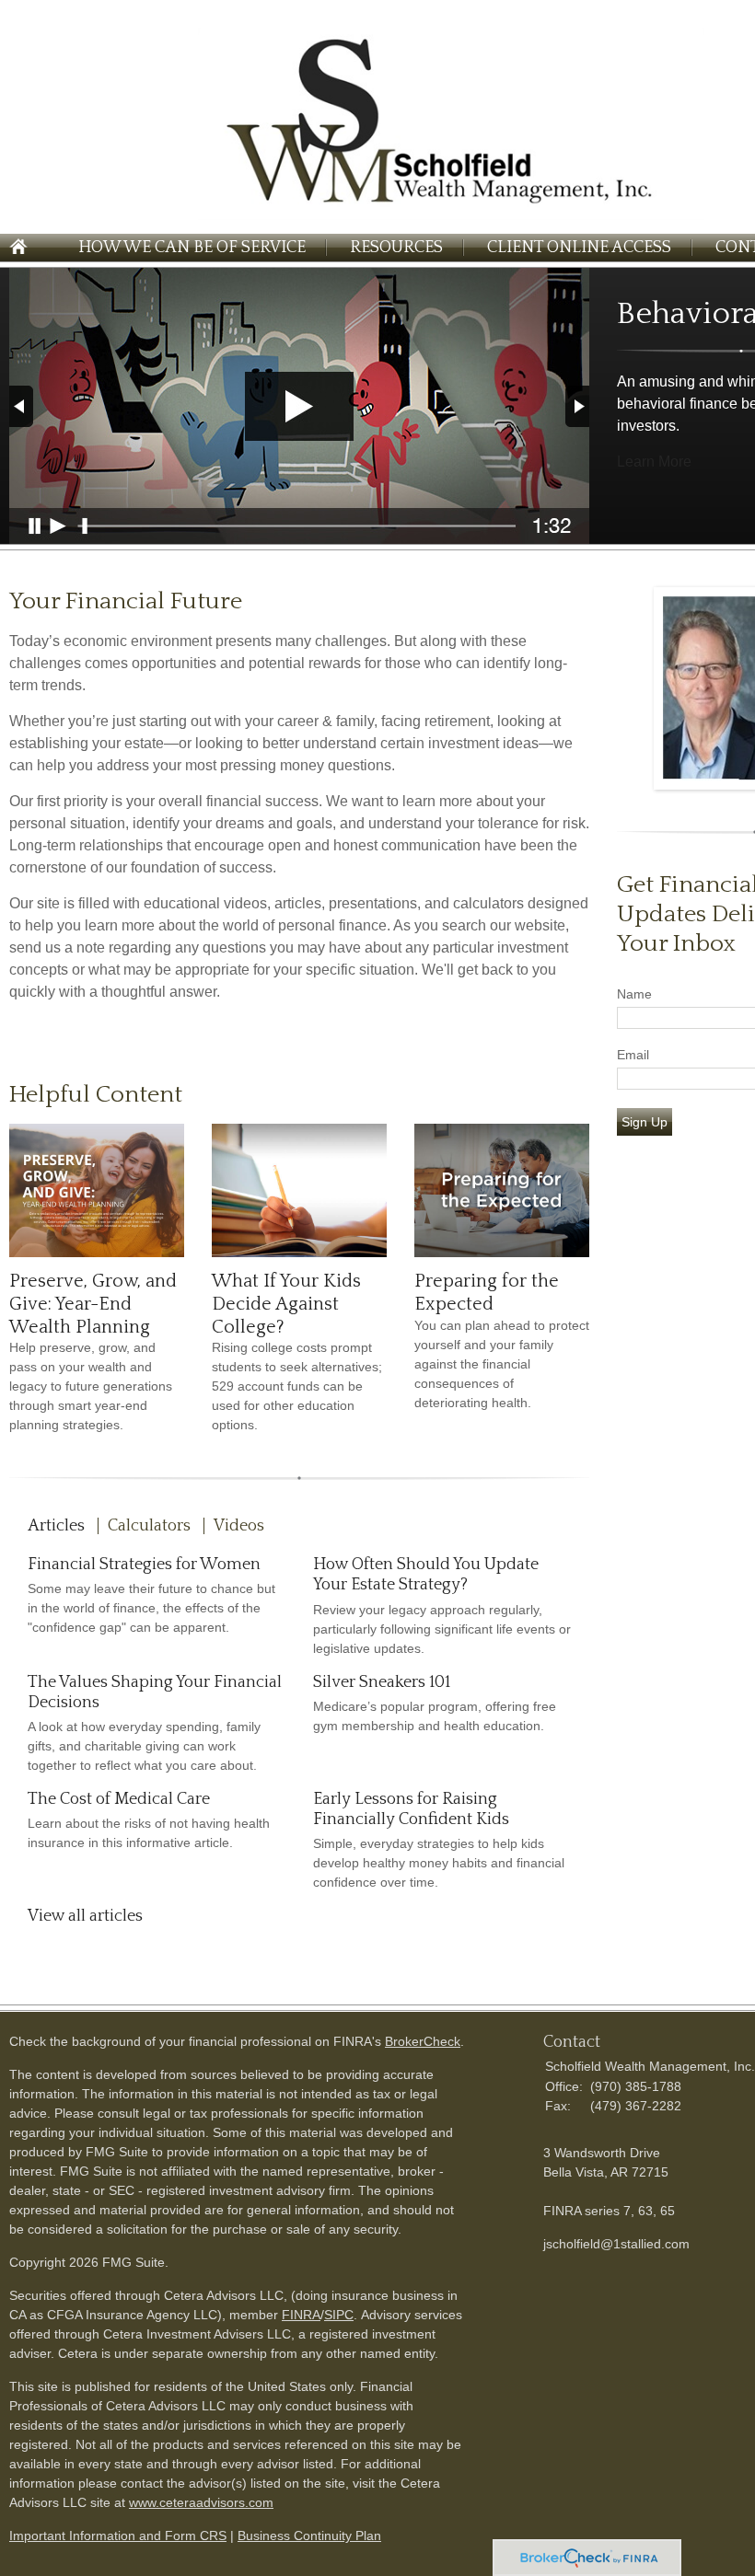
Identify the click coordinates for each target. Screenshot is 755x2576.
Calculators (149, 1526)
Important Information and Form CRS (118, 2536)
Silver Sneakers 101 (382, 1682)
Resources (396, 248)
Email (633, 1055)
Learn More (654, 462)
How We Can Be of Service (192, 248)
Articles (56, 1526)
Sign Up (645, 1122)
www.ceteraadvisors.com (201, 2502)
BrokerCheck (423, 2041)
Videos (239, 1526)
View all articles (85, 1916)
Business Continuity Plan (309, 2536)
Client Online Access (579, 248)
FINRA (301, 2315)
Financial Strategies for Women (144, 1565)
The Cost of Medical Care (119, 1799)
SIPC (339, 2315)
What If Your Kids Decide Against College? (286, 1304)
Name (634, 994)
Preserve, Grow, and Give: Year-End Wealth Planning (93, 1304)
